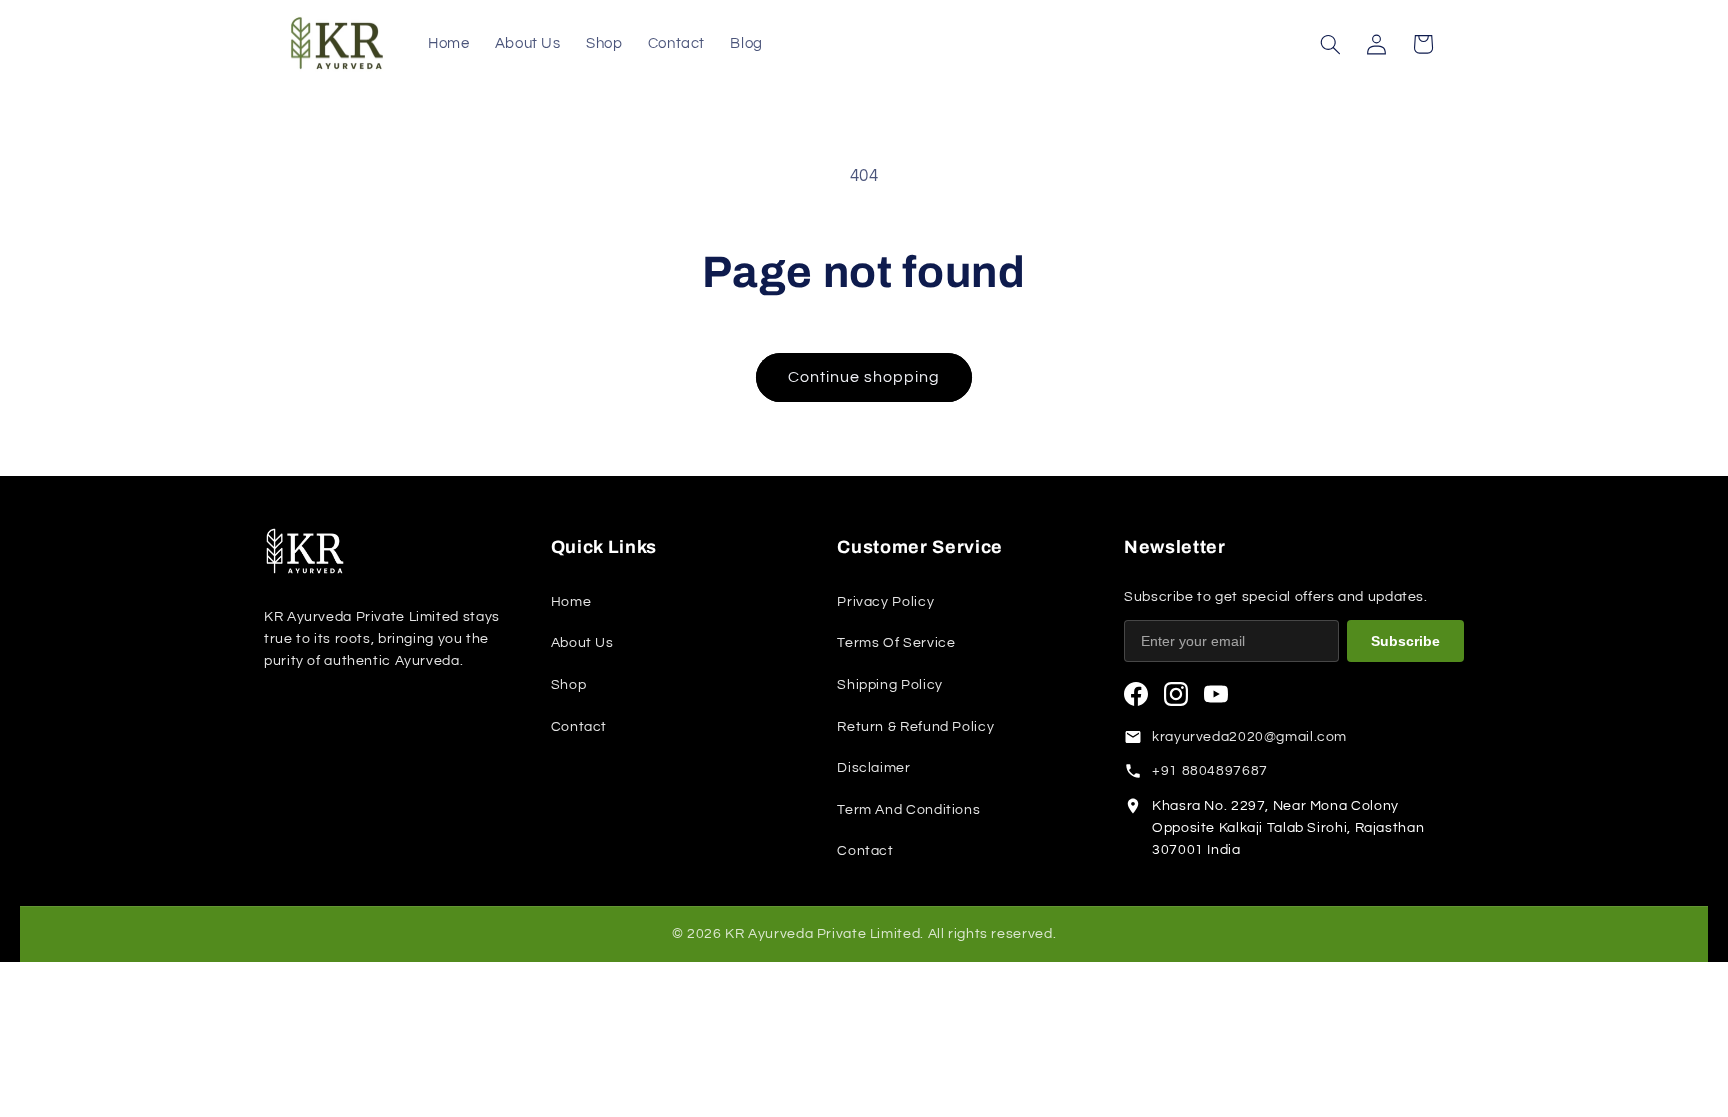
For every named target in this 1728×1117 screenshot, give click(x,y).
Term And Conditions (908, 810)
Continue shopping (864, 377)
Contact (579, 727)
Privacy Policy (885, 602)
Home (571, 602)
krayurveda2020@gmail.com (1249, 737)
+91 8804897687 (1210, 771)
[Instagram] (1176, 694)
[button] (1330, 44)
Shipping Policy (889, 685)
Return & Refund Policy (915, 727)
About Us (582, 643)
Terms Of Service (896, 643)
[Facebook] (1136, 694)
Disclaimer (873, 768)
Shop (569, 685)
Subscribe (1405, 641)
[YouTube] (1216, 694)
